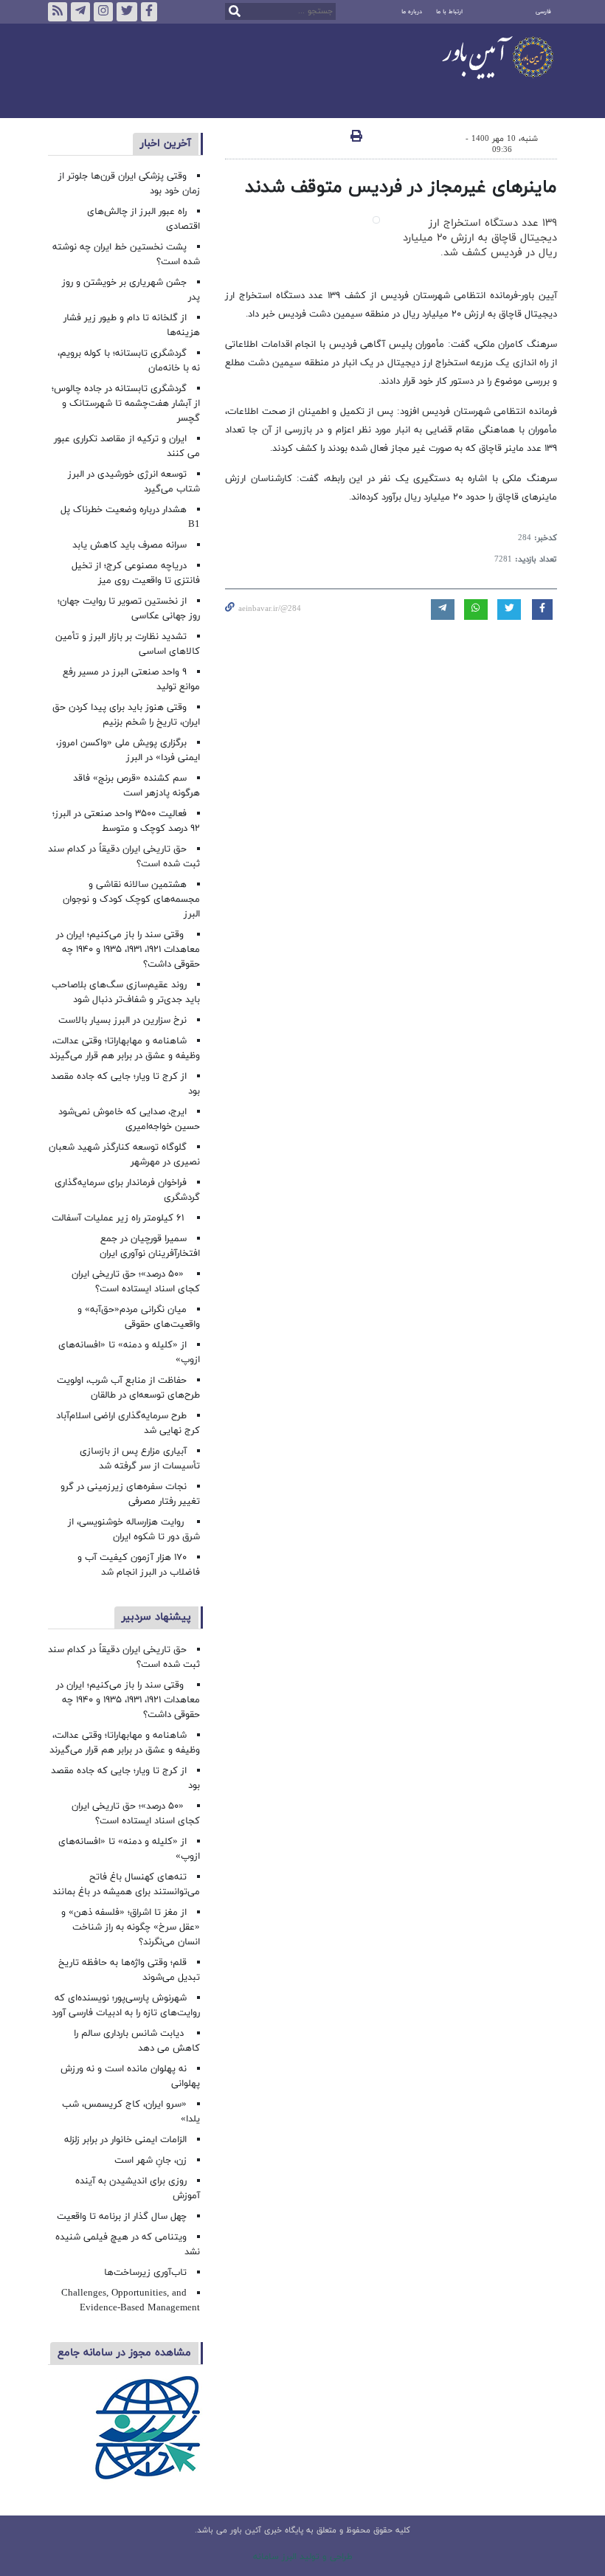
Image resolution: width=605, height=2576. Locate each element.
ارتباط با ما (449, 12)
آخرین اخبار (166, 144)
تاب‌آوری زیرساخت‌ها (145, 2273)
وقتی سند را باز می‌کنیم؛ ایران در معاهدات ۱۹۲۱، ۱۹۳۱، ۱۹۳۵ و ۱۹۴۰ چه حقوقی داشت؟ (128, 950)
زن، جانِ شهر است (151, 2161)
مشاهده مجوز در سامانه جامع (124, 2353)
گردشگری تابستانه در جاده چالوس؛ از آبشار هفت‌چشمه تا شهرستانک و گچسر (126, 404)
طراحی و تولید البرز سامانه (303, 2557)
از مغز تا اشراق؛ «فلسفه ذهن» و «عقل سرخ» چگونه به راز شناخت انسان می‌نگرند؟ (131, 1927)
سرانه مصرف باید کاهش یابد (129, 545)
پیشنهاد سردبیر (156, 1617)
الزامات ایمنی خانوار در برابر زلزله (125, 2140)
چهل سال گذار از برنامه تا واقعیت (122, 2217)
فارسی (543, 12)
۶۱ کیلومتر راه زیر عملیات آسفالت (119, 1218)
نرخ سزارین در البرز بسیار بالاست (122, 1021)
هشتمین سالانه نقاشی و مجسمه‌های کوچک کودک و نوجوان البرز (131, 899)
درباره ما (412, 12)
